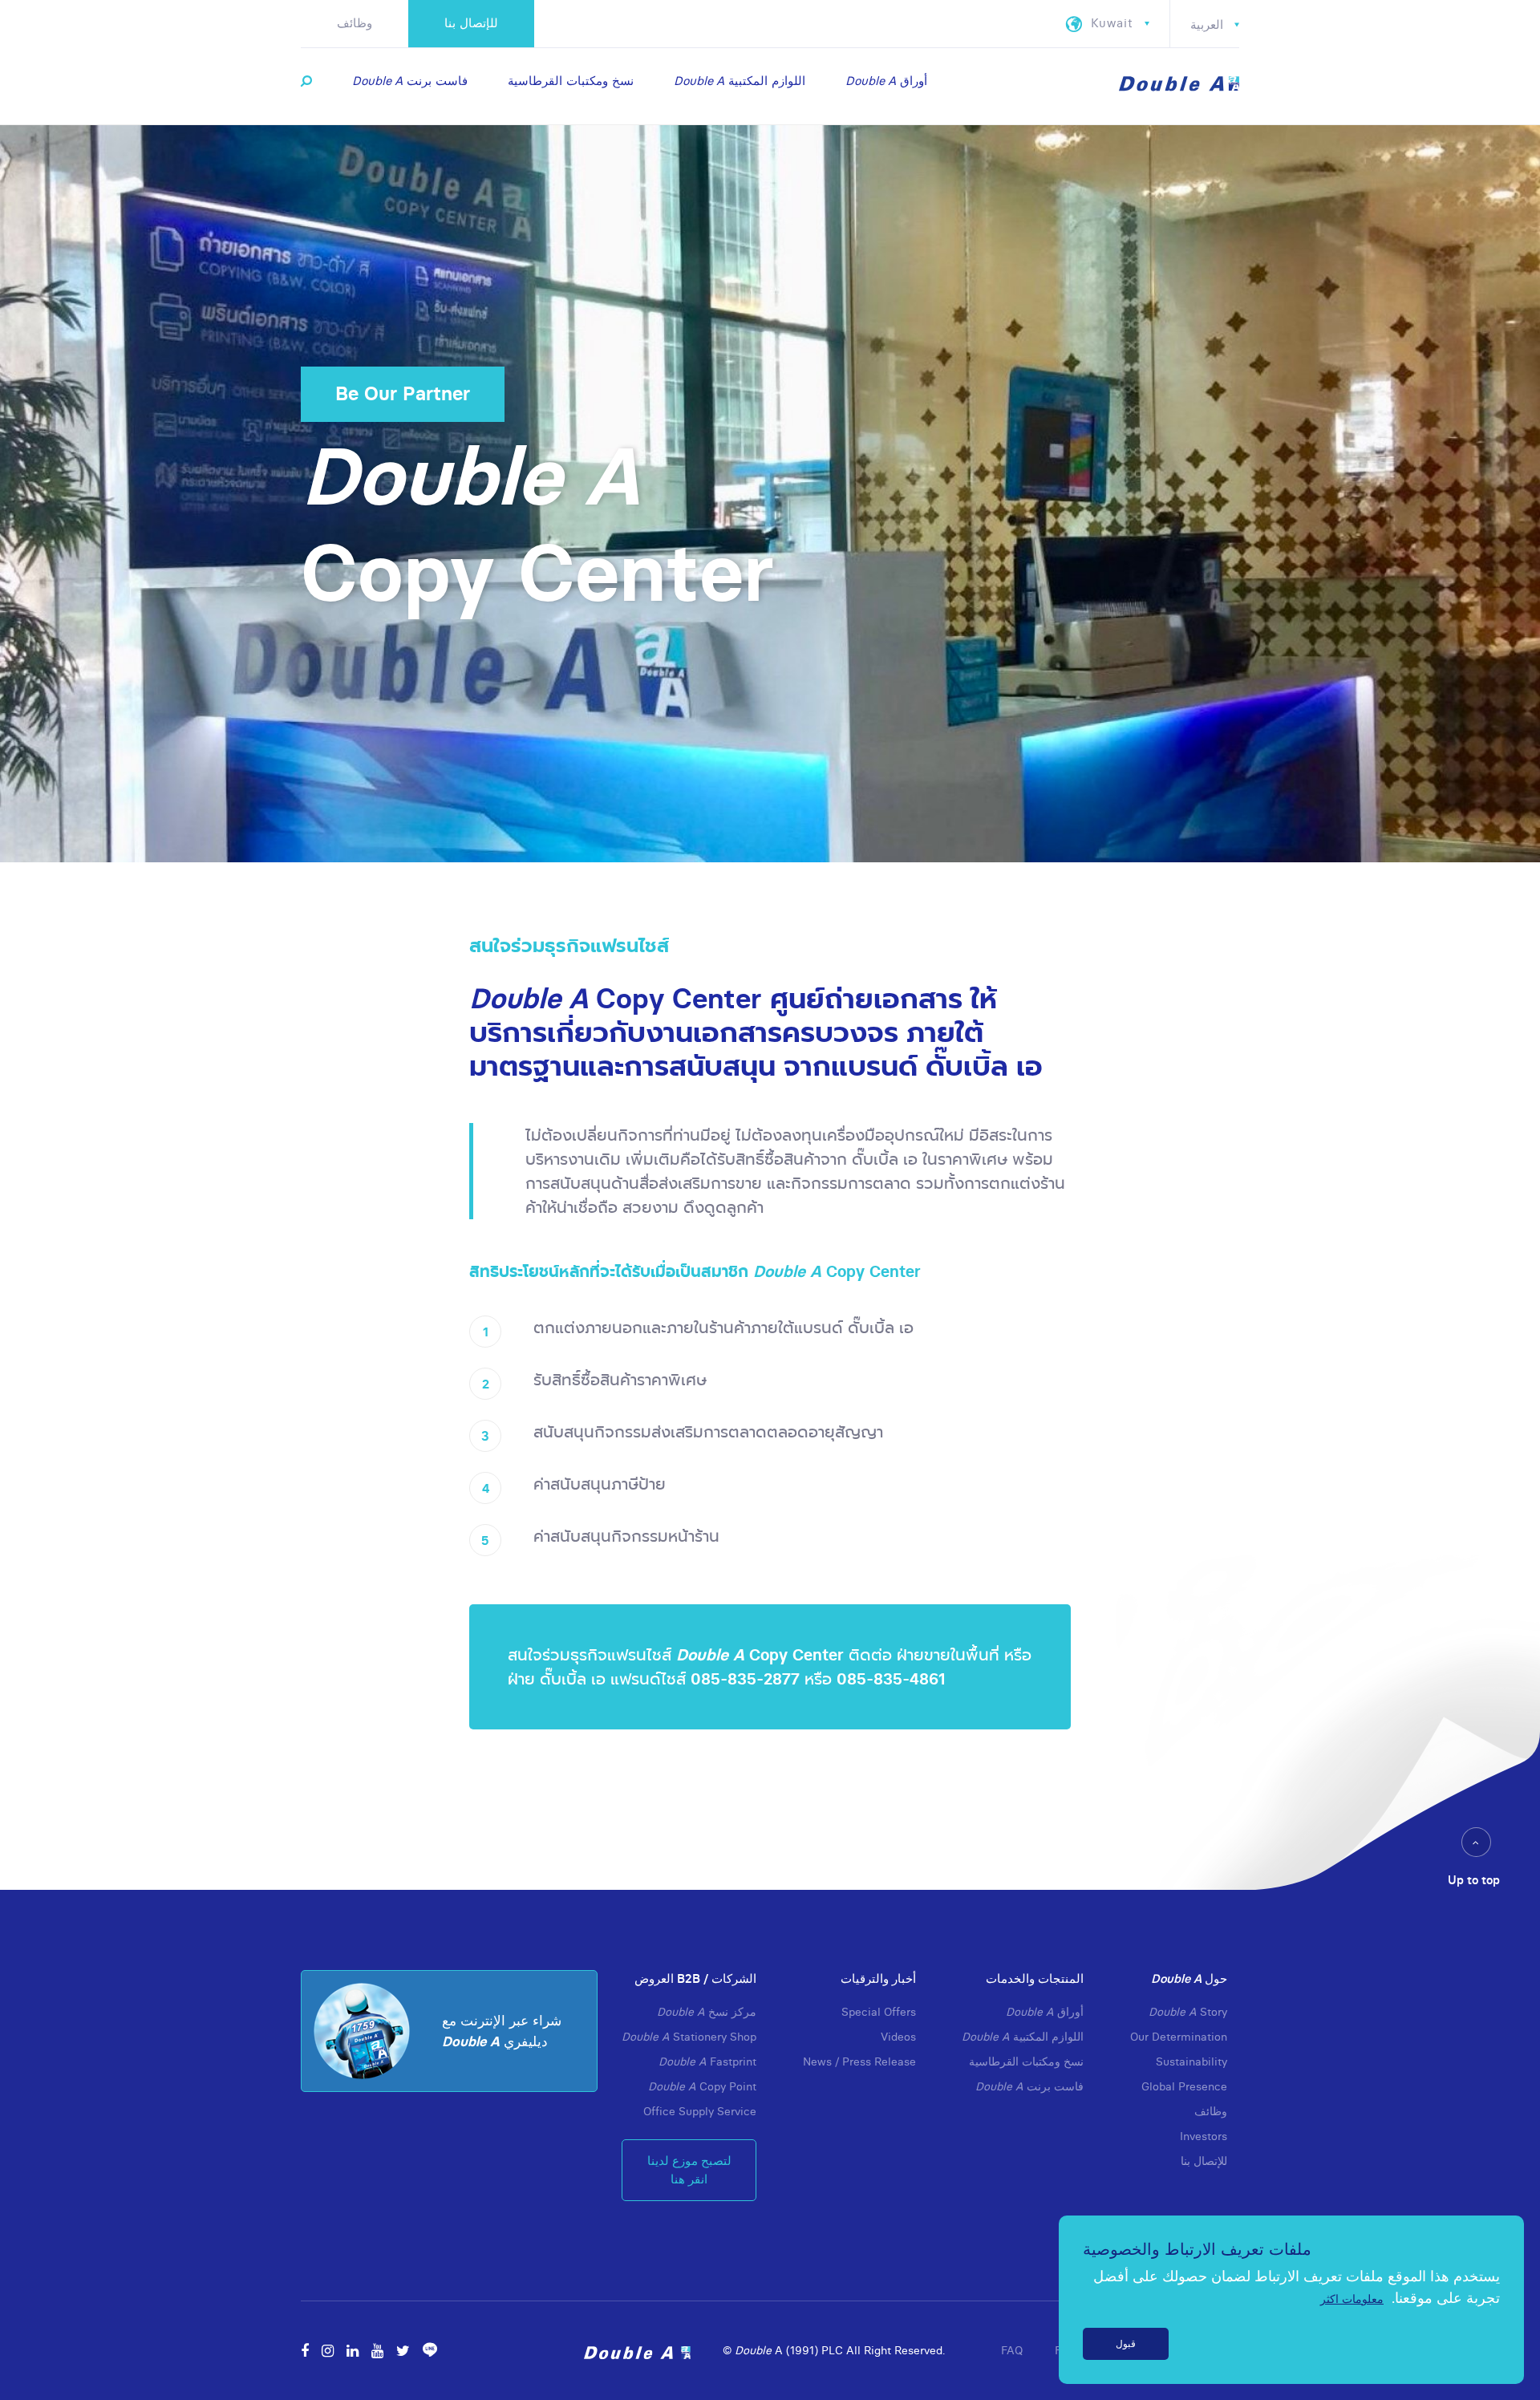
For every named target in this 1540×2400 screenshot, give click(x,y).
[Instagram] (79, 1273)
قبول (1126, 2343)
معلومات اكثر (1352, 2299)
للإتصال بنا (471, 23)
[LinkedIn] (79, 1306)
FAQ (1012, 2350)
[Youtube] (79, 1340)
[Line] (80, 1407)
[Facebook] (77, 1239)
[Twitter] (80, 1374)
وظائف (355, 23)
